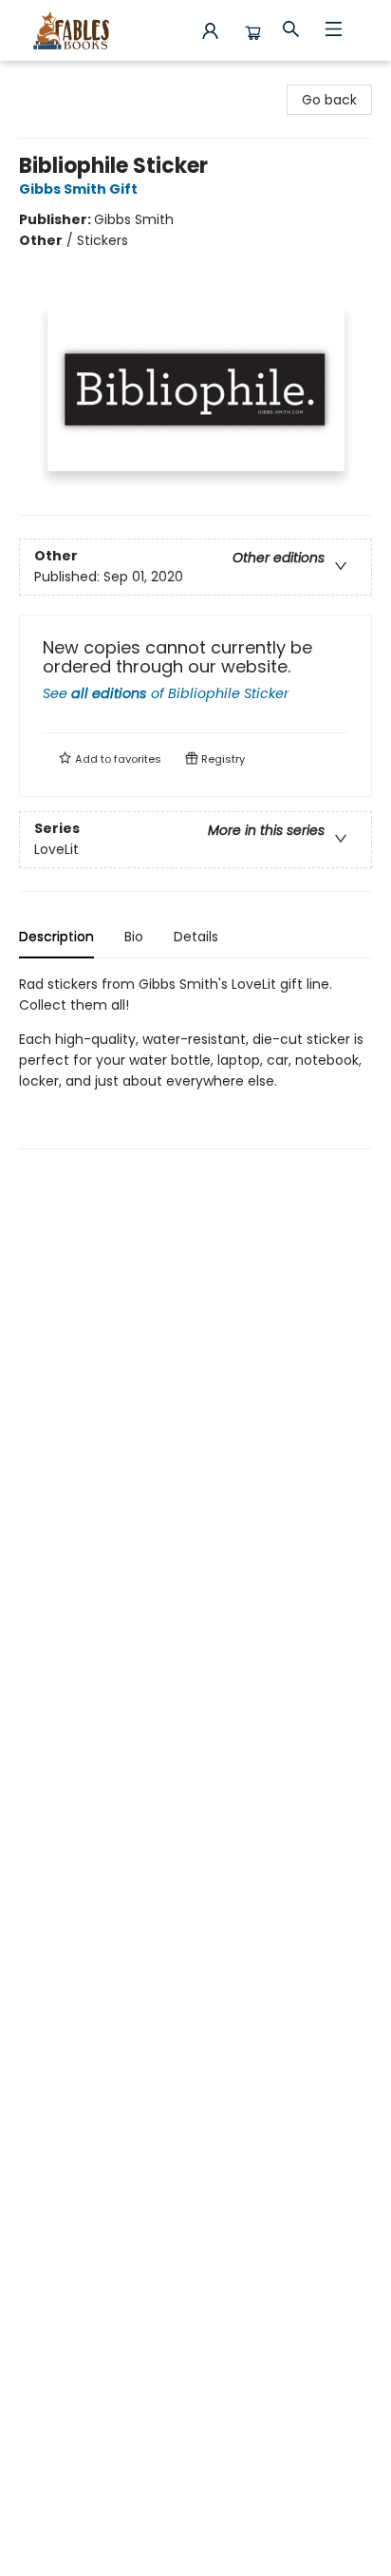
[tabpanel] (195, 1061)
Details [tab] (196, 937)
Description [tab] (56, 937)
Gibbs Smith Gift (78, 189)
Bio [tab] (134, 937)
